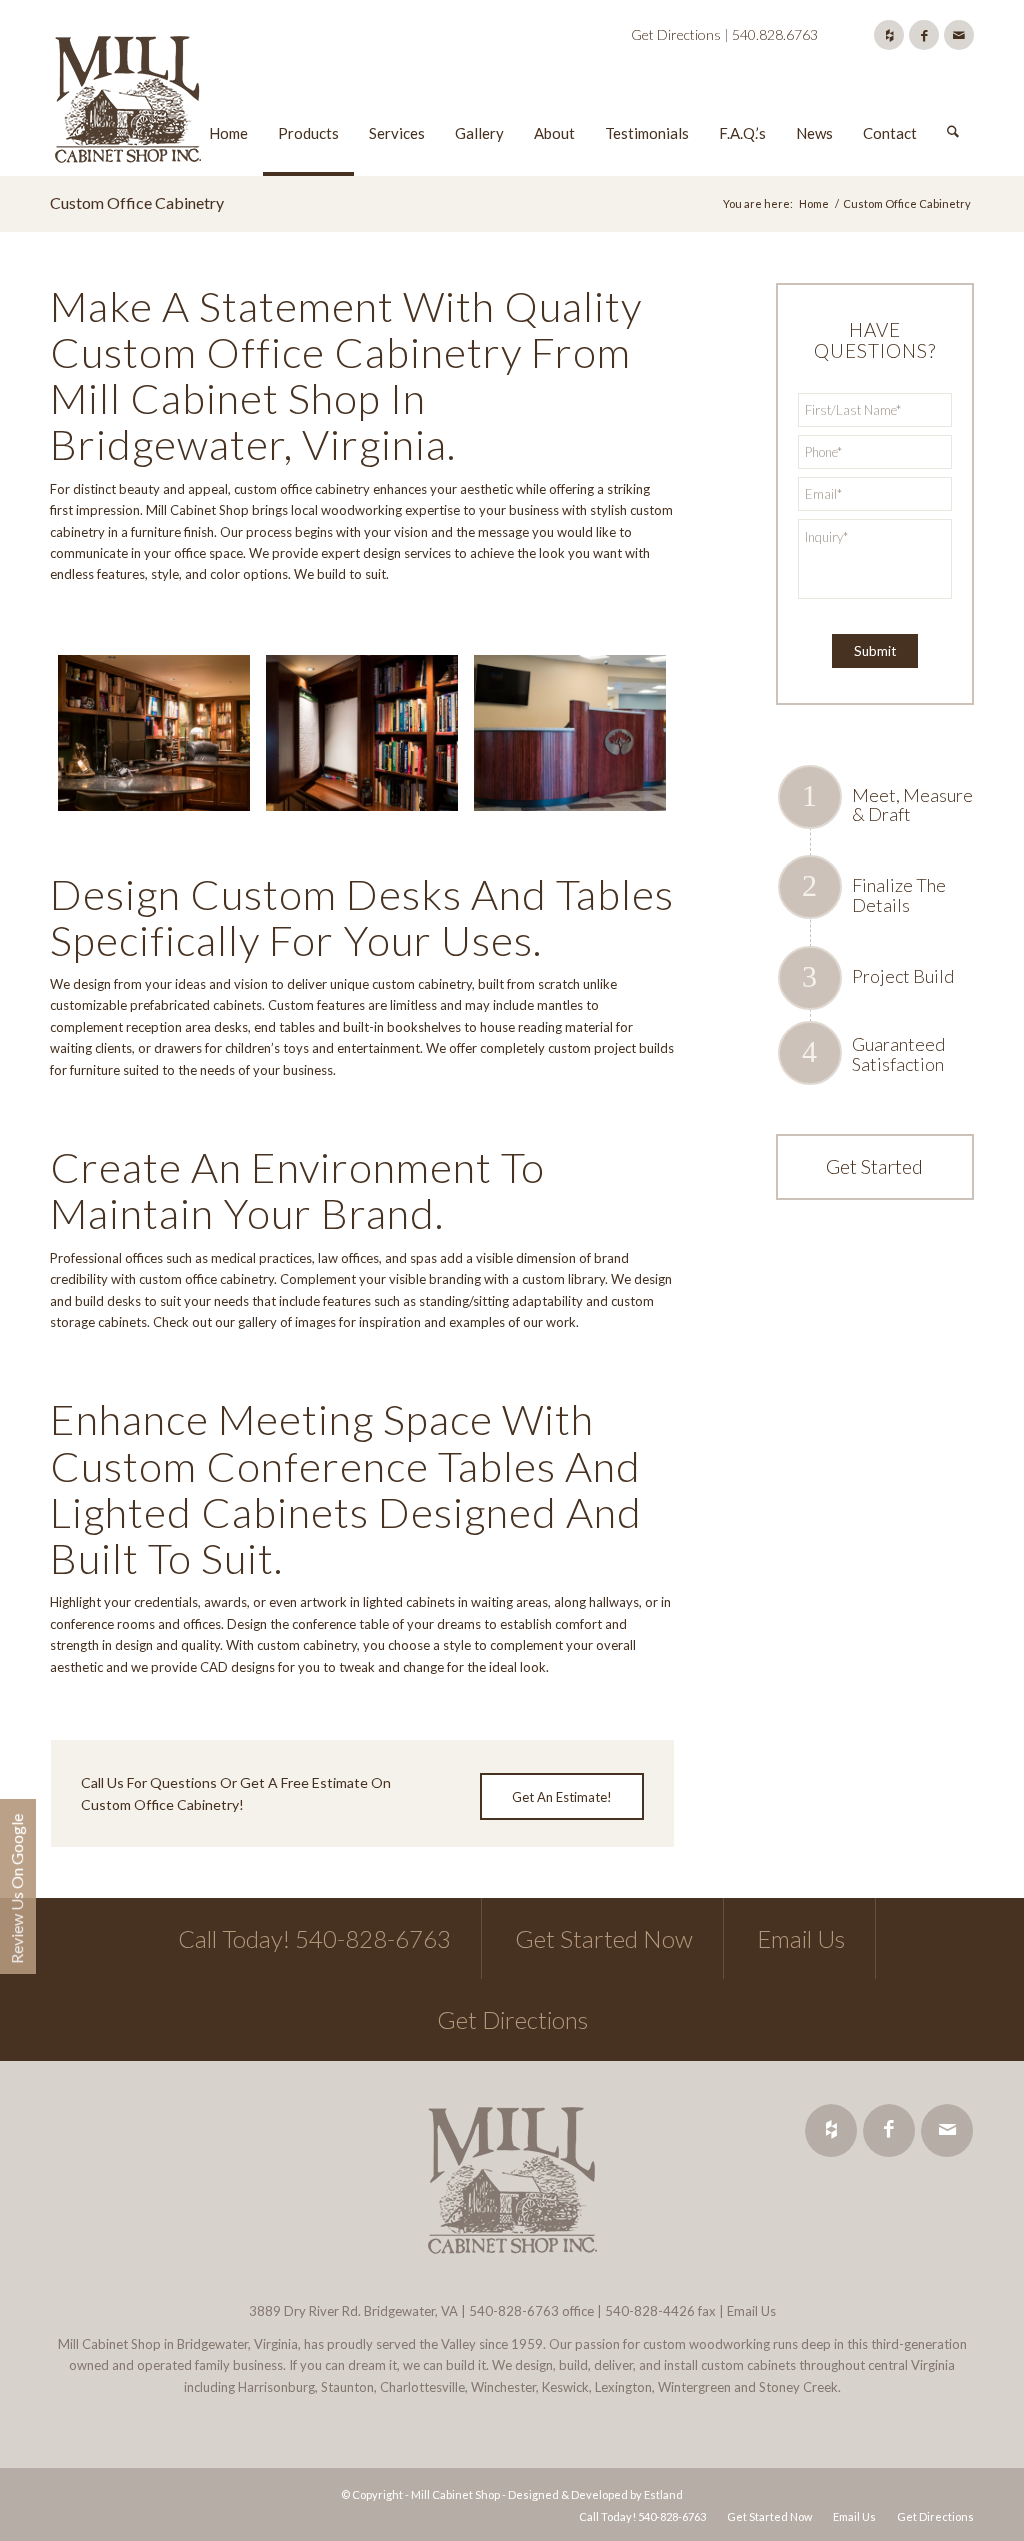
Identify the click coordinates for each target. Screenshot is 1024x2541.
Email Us (801, 1938)
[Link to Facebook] (924, 35)
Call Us (102, 1782)
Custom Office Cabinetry (137, 202)
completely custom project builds (577, 1048)
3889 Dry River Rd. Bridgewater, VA (353, 2311)
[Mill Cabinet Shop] (128, 103)
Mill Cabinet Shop (197, 510)
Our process (256, 532)
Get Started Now (604, 1938)
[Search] (953, 103)
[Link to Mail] (959, 35)
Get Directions (676, 34)
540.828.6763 (775, 34)
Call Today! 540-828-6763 (314, 1938)
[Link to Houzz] (889, 35)
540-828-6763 (514, 2311)
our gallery (246, 1322)
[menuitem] (228, 103)
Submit (875, 651)
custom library (563, 1279)
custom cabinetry (422, 984)
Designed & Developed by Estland (595, 2494)
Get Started (874, 1166)
